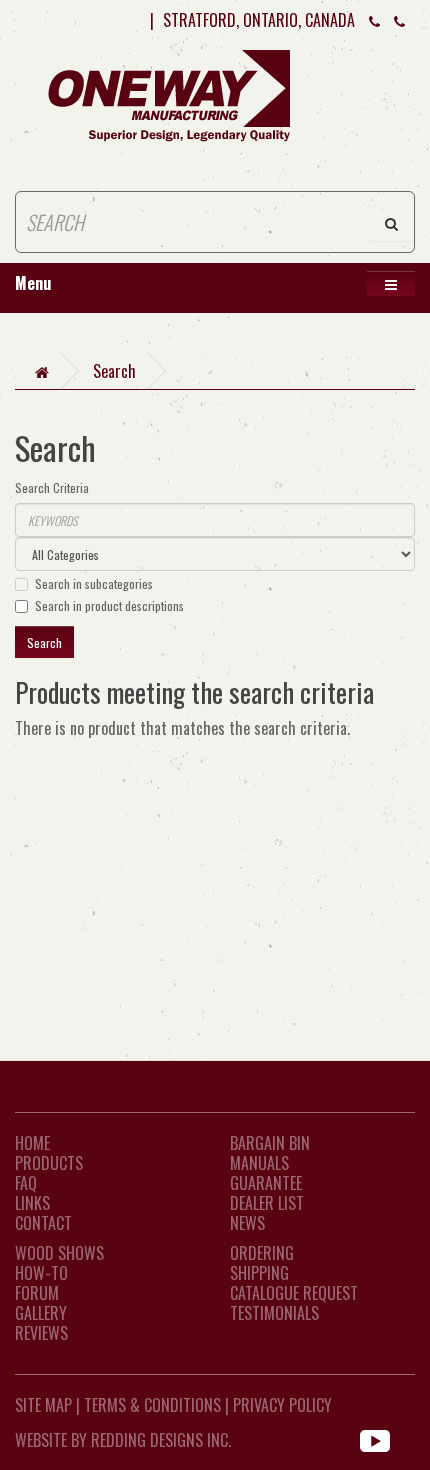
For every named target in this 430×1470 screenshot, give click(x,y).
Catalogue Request (294, 1293)
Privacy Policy (282, 1405)
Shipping (259, 1273)
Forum (37, 1293)
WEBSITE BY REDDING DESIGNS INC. (123, 1440)
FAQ (26, 1183)
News (247, 1223)
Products (49, 1163)
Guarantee (266, 1183)
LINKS (32, 1203)
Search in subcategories (94, 583)
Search (114, 371)
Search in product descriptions (109, 605)
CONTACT (43, 1223)
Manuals (259, 1163)
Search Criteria (52, 487)
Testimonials (274, 1313)
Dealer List (267, 1203)
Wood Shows (59, 1253)
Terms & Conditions (152, 1405)
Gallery (41, 1313)
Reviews (41, 1333)
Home (32, 1143)
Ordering (262, 1253)
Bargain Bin (270, 1143)
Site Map (43, 1405)
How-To (41, 1273)
